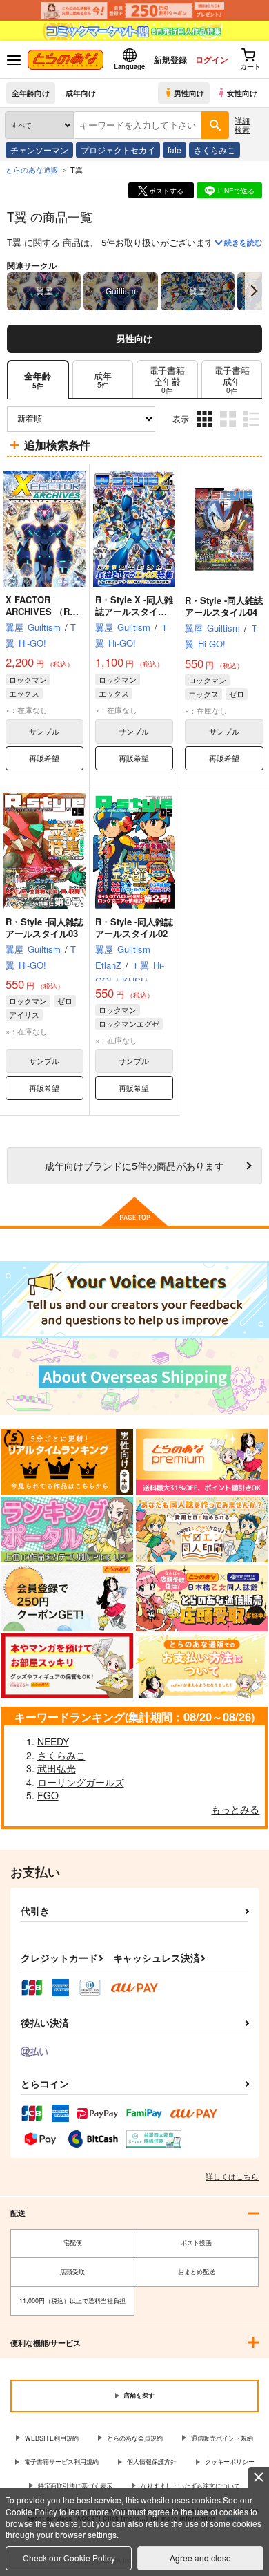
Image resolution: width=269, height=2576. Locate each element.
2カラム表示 (229, 429)
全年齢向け (31, 93)
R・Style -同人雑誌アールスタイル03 (44, 927)
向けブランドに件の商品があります (134, 1165)
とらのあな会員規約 (135, 2438)
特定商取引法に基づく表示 (75, 2486)
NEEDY (53, 1741)
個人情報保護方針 (152, 2462)
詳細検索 (242, 125)
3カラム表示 (206, 429)
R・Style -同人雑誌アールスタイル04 (224, 606)
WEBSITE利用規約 (52, 2438)
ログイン (212, 59)
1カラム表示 (253, 429)
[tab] (103, 380)
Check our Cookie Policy (69, 2558)
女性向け (242, 93)
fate (175, 150)
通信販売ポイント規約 (222, 2438)
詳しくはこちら (232, 2176)
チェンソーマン (39, 150)
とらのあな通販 (32, 169)
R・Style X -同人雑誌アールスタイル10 (134, 611)
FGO (48, 1795)
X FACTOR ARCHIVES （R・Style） (42, 611)
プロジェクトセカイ (118, 150)
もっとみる (235, 1809)
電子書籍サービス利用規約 (61, 2462)
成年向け (81, 93)
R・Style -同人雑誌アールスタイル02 (134, 927)
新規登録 (170, 59)
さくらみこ (215, 150)
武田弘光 (57, 1768)
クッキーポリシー (230, 2462)
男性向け (189, 93)
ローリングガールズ (81, 1782)
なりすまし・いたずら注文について (190, 2486)
